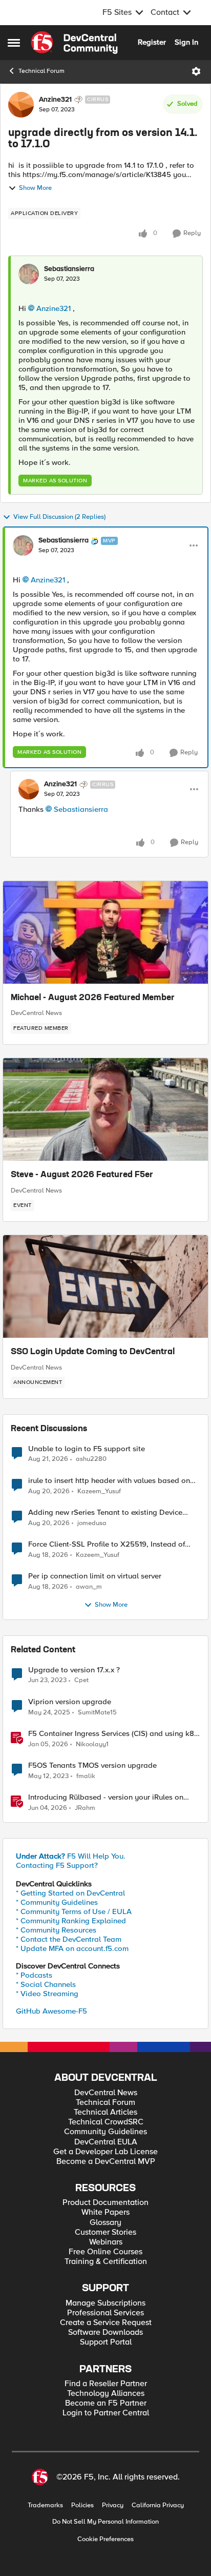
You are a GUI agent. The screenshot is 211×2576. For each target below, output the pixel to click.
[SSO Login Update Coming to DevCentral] (105, 1286)
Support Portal (106, 2342)
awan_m (89, 1587)
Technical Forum (41, 71)
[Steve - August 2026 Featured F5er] (105, 1109)
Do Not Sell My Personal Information (105, 2522)
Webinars (106, 2242)
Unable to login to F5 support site (87, 1449)
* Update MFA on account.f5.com (72, 1948)
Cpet (81, 1680)
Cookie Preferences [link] (105, 2539)
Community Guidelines (105, 2132)
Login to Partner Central (106, 2413)
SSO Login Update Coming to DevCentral (93, 1352)
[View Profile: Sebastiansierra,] (29, 274)
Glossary (105, 2223)
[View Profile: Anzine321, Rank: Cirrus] (21, 105)
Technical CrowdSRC (106, 2122)
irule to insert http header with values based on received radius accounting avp (109, 1481)
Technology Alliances (106, 2394)
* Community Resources (56, 1930)
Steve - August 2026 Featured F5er (82, 1175)
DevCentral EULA (106, 2142)
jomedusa (92, 1523)
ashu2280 (91, 1459)
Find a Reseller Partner (106, 2384)
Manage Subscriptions (105, 2303)
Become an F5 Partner (106, 2403)
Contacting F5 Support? (57, 1865)
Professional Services (105, 2313)
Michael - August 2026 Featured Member (93, 998)
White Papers (105, 2212)
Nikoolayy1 (92, 1744)
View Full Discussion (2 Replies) (59, 517)
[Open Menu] (196, 71)
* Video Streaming (47, 1994)
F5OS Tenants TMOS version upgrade (92, 1765)
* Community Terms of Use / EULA (74, 1911)
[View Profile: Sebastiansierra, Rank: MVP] (23, 545)
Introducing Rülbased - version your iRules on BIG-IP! (106, 1797)
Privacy (113, 2505)
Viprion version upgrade (70, 1702)
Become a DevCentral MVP (106, 2162)
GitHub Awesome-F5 (51, 2011)
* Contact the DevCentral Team (69, 1939)
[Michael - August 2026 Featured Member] (105, 932)
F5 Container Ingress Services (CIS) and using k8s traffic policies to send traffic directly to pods (113, 1734)
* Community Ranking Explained (71, 1921)
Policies (82, 2505)
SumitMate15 (97, 1713)
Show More (35, 188)
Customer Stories (105, 2232)
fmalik (86, 1776)
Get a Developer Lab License (105, 2152)
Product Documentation (105, 2203)
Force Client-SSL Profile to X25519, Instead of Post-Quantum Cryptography (107, 1544)
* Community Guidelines (57, 1902)
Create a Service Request (106, 2323)
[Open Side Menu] (14, 43)
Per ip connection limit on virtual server (95, 1576)
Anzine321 (55, 100)
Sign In (186, 42)
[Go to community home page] (74, 43)
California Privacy (158, 2505)
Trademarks (45, 2505)
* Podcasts (34, 1975)
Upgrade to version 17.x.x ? (74, 1670)
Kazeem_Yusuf (99, 1491)
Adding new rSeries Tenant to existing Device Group (105, 1513)
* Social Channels (46, 1984)
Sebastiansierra (69, 269)
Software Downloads (105, 2333)
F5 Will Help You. (71, 1856)
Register (152, 42)
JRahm (85, 1808)
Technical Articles (105, 2112)
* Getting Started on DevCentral (70, 1893)
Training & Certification (106, 2262)
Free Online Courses (105, 2252)
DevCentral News (36, 1013)
